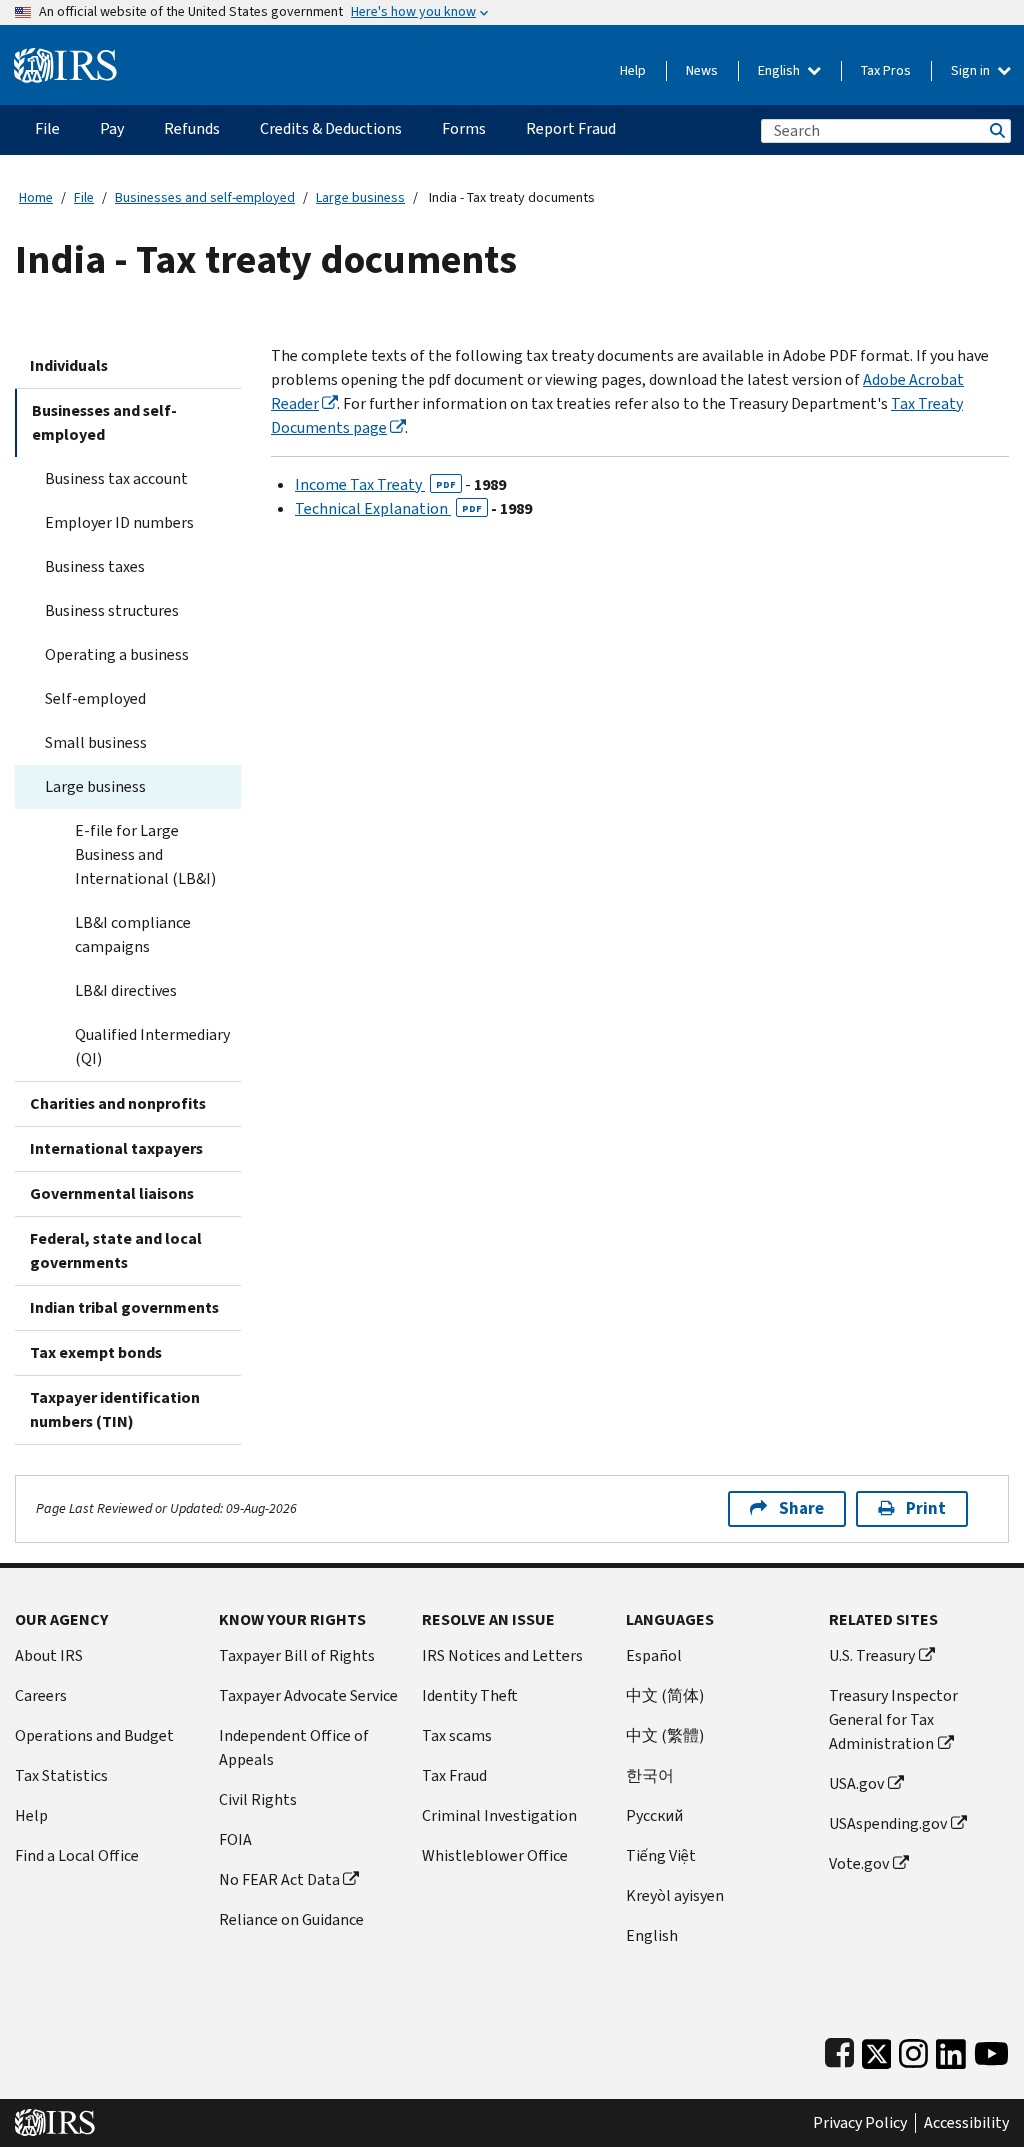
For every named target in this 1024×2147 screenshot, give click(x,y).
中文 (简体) (665, 1695)
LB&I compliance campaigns (133, 934)
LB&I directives (126, 990)
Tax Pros (886, 70)
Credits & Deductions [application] (331, 128)
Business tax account (116, 478)
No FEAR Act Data (279, 1879)
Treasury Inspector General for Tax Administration (893, 1719)
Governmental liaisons (112, 1193)
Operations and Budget (94, 1735)
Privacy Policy (860, 2123)
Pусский (654, 1815)
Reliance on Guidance (291, 1919)
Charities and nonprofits (118, 1103)
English (780, 70)
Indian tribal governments (124, 1307)
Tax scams (457, 1735)
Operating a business (117, 654)
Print (926, 1508)
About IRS (49, 1655)
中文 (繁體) (665, 1735)
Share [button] (801, 1508)
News (702, 70)
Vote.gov (859, 1863)
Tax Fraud (454, 1775)
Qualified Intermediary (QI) (152, 1046)
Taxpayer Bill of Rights (297, 1655)
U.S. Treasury (872, 1655)
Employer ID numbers (119, 522)
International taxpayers (116, 1148)
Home (36, 197)
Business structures (112, 610)
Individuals (69, 365)
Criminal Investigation (499, 1815)
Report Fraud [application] (571, 128)
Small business (96, 742)
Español (654, 1655)
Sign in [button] (972, 70)
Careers (41, 1695)
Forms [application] (464, 128)
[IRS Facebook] (839, 2049)
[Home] (65, 57)
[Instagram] (913, 2049)
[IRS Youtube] (991, 2049)
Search (996, 130)
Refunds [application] (192, 128)
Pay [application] (112, 128)
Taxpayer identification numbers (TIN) (115, 1409)
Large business (360, 197)
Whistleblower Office (495, 1855)
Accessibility (966, 2123)
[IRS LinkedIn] (951, 2049)
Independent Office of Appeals (294, 1747)
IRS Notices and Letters (502, 1655)
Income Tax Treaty (375, 484)
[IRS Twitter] (877, 2049)
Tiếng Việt (661, 1855)
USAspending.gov (888, 1823)
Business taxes (95, 566)
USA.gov (856, 1783)
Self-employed (95, 698)
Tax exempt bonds (96, 1352)
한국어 (650, 1775)
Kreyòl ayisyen (675, 1895)
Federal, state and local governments (116, 1250)
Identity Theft (470, 1695)
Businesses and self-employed (205, 197)
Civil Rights (258, 1799)
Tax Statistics (61, 1775)
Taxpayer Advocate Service (308, 1695)
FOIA (235, 1839)
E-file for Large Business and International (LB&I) (145, 854)
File (84, 197)
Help (633, 70)
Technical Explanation (388, 508)
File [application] (47, 128)
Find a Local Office (77, 1855)
